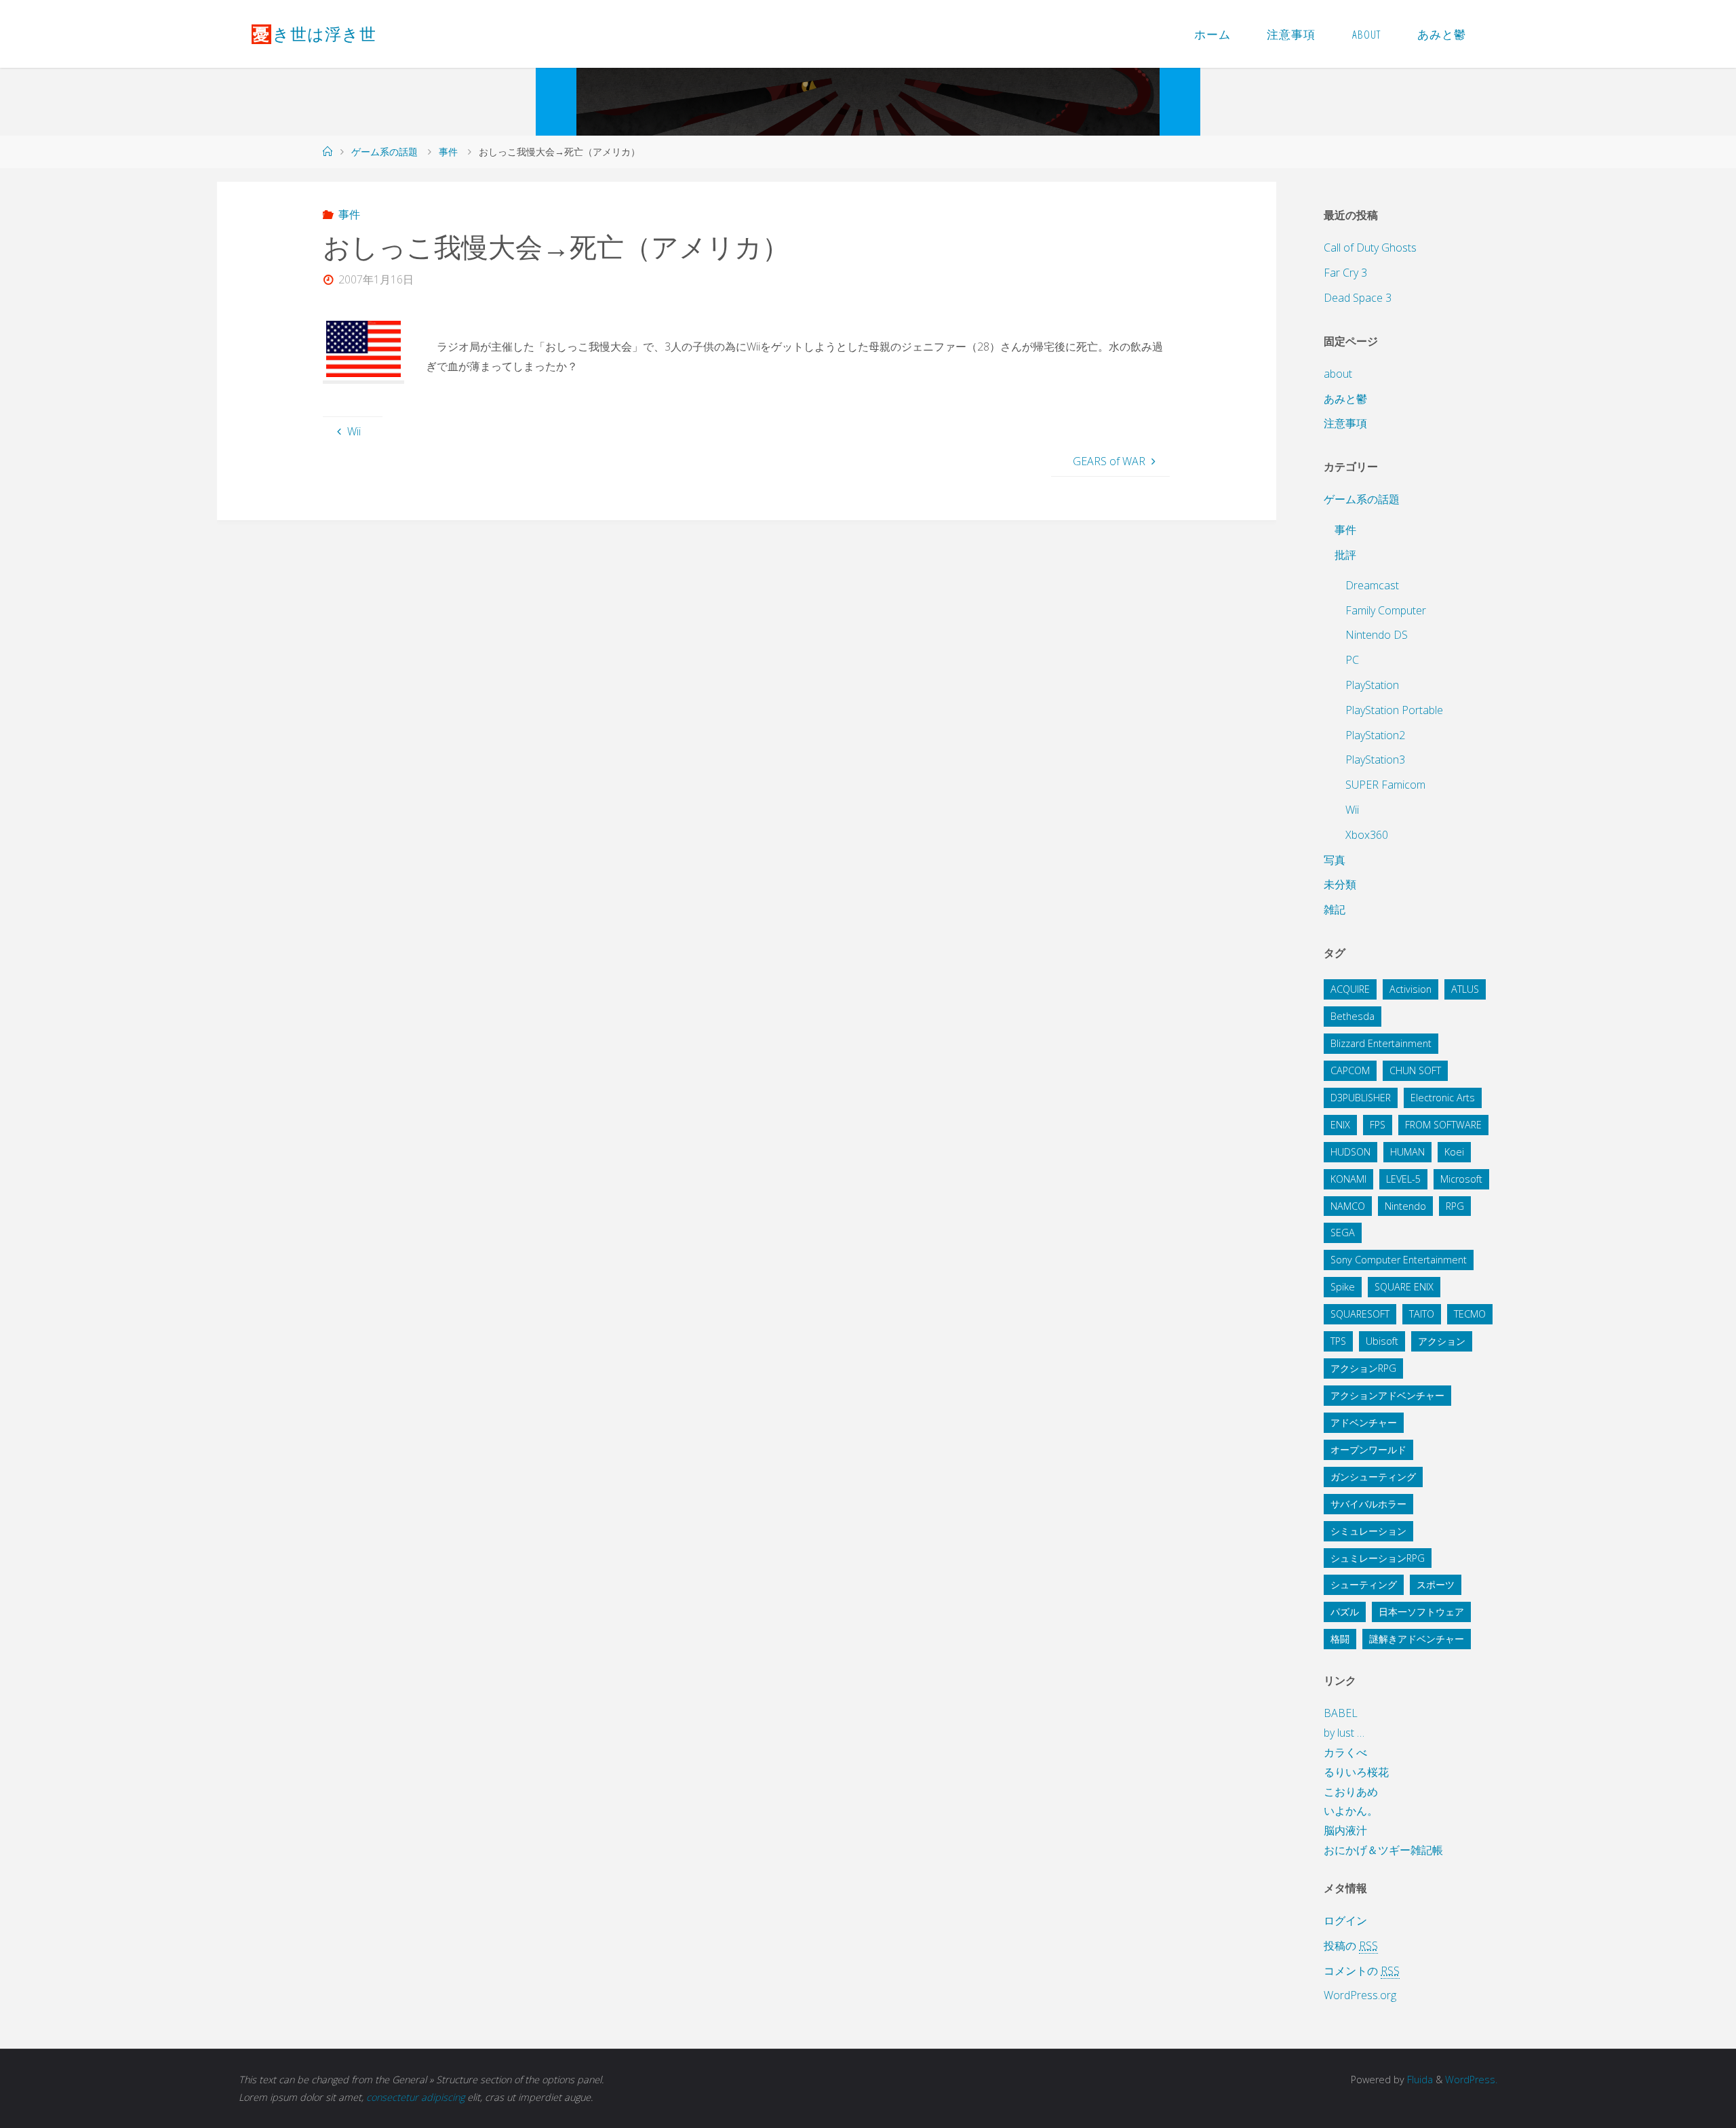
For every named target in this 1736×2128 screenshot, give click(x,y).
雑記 (1335, 909)
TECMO (1470, 1314)
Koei (1454, 1152)
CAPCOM (1350, 1070)
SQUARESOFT (1360, 1314)
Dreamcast (1372, 585)
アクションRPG (1363, 1368)
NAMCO (1348, 1206)
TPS (1338, 1341)
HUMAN (1407, 1152)
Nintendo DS (1377, 635)
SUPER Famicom (1385, 785)
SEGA (1343, 1233)
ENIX (1340, 1125)
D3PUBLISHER (1361, 1098)
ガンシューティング (1373, 1477)
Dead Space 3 (1358, 298)
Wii (1352, 810)
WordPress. (1471, 2080)
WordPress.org (1360, 1995)
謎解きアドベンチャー (1417, 1639)
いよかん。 (1351, 1811)
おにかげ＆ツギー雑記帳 (1383, 1850)
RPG (1455, 1206)
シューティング (1364, 1584)
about (1338, 374)
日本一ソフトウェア (1421, 1612)
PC (1352, 660)
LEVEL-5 (1403, 1179)
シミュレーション (1368, 1531)
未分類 (1340, 884)
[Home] (328, 152)
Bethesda (1353, 1016)
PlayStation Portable (1394, 710)
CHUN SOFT (1415, 1070)
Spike (1343, 1287)
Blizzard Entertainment (1381, 1043)
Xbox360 (1367, 835)
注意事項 (1345, 423)
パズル (1345, 1612)
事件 (448, 152)
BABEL (1341, 1713)
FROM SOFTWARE (1443, 1125)
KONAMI (1348, 1179)
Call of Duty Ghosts (1370, 248)
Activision (1410, 989)
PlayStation (1372, 685)
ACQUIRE (1350, 989)
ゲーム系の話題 (384, 152)
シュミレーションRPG (1378, 1558)
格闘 (1340, 1639)
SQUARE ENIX (1404, 1287)
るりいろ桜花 (1356, 1772)
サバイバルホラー (1368, 1504)
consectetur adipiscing (415, 2097)
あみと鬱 (1345, 399)
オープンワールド (1368, 1450)
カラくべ (1345, 1752)
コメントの (1362, 1971)
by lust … (1344, 1733)
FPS (1378, 1125)
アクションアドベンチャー (1387, 1395)
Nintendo (1405, 1206)
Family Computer (1386, 610)
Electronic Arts (1443, 1098)
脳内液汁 (1345, 1830)
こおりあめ (1351, 1792)
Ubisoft (1382, 1341)
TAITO (1422, 1314)
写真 (1335, 860)
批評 (1345, 555)
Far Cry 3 (1345, 273)
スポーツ (1436, 1584)
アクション (1442, 1341)
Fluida (1419, 2080)
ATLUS (1465, 989)
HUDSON (1350, 1152)
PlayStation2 (1375, 735)
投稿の (1351, 1946)
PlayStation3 (1375, 760)
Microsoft (1461, 1179)
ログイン (1345, 1920)
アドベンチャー (1364, 1422)
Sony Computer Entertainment (1399, 1260)
